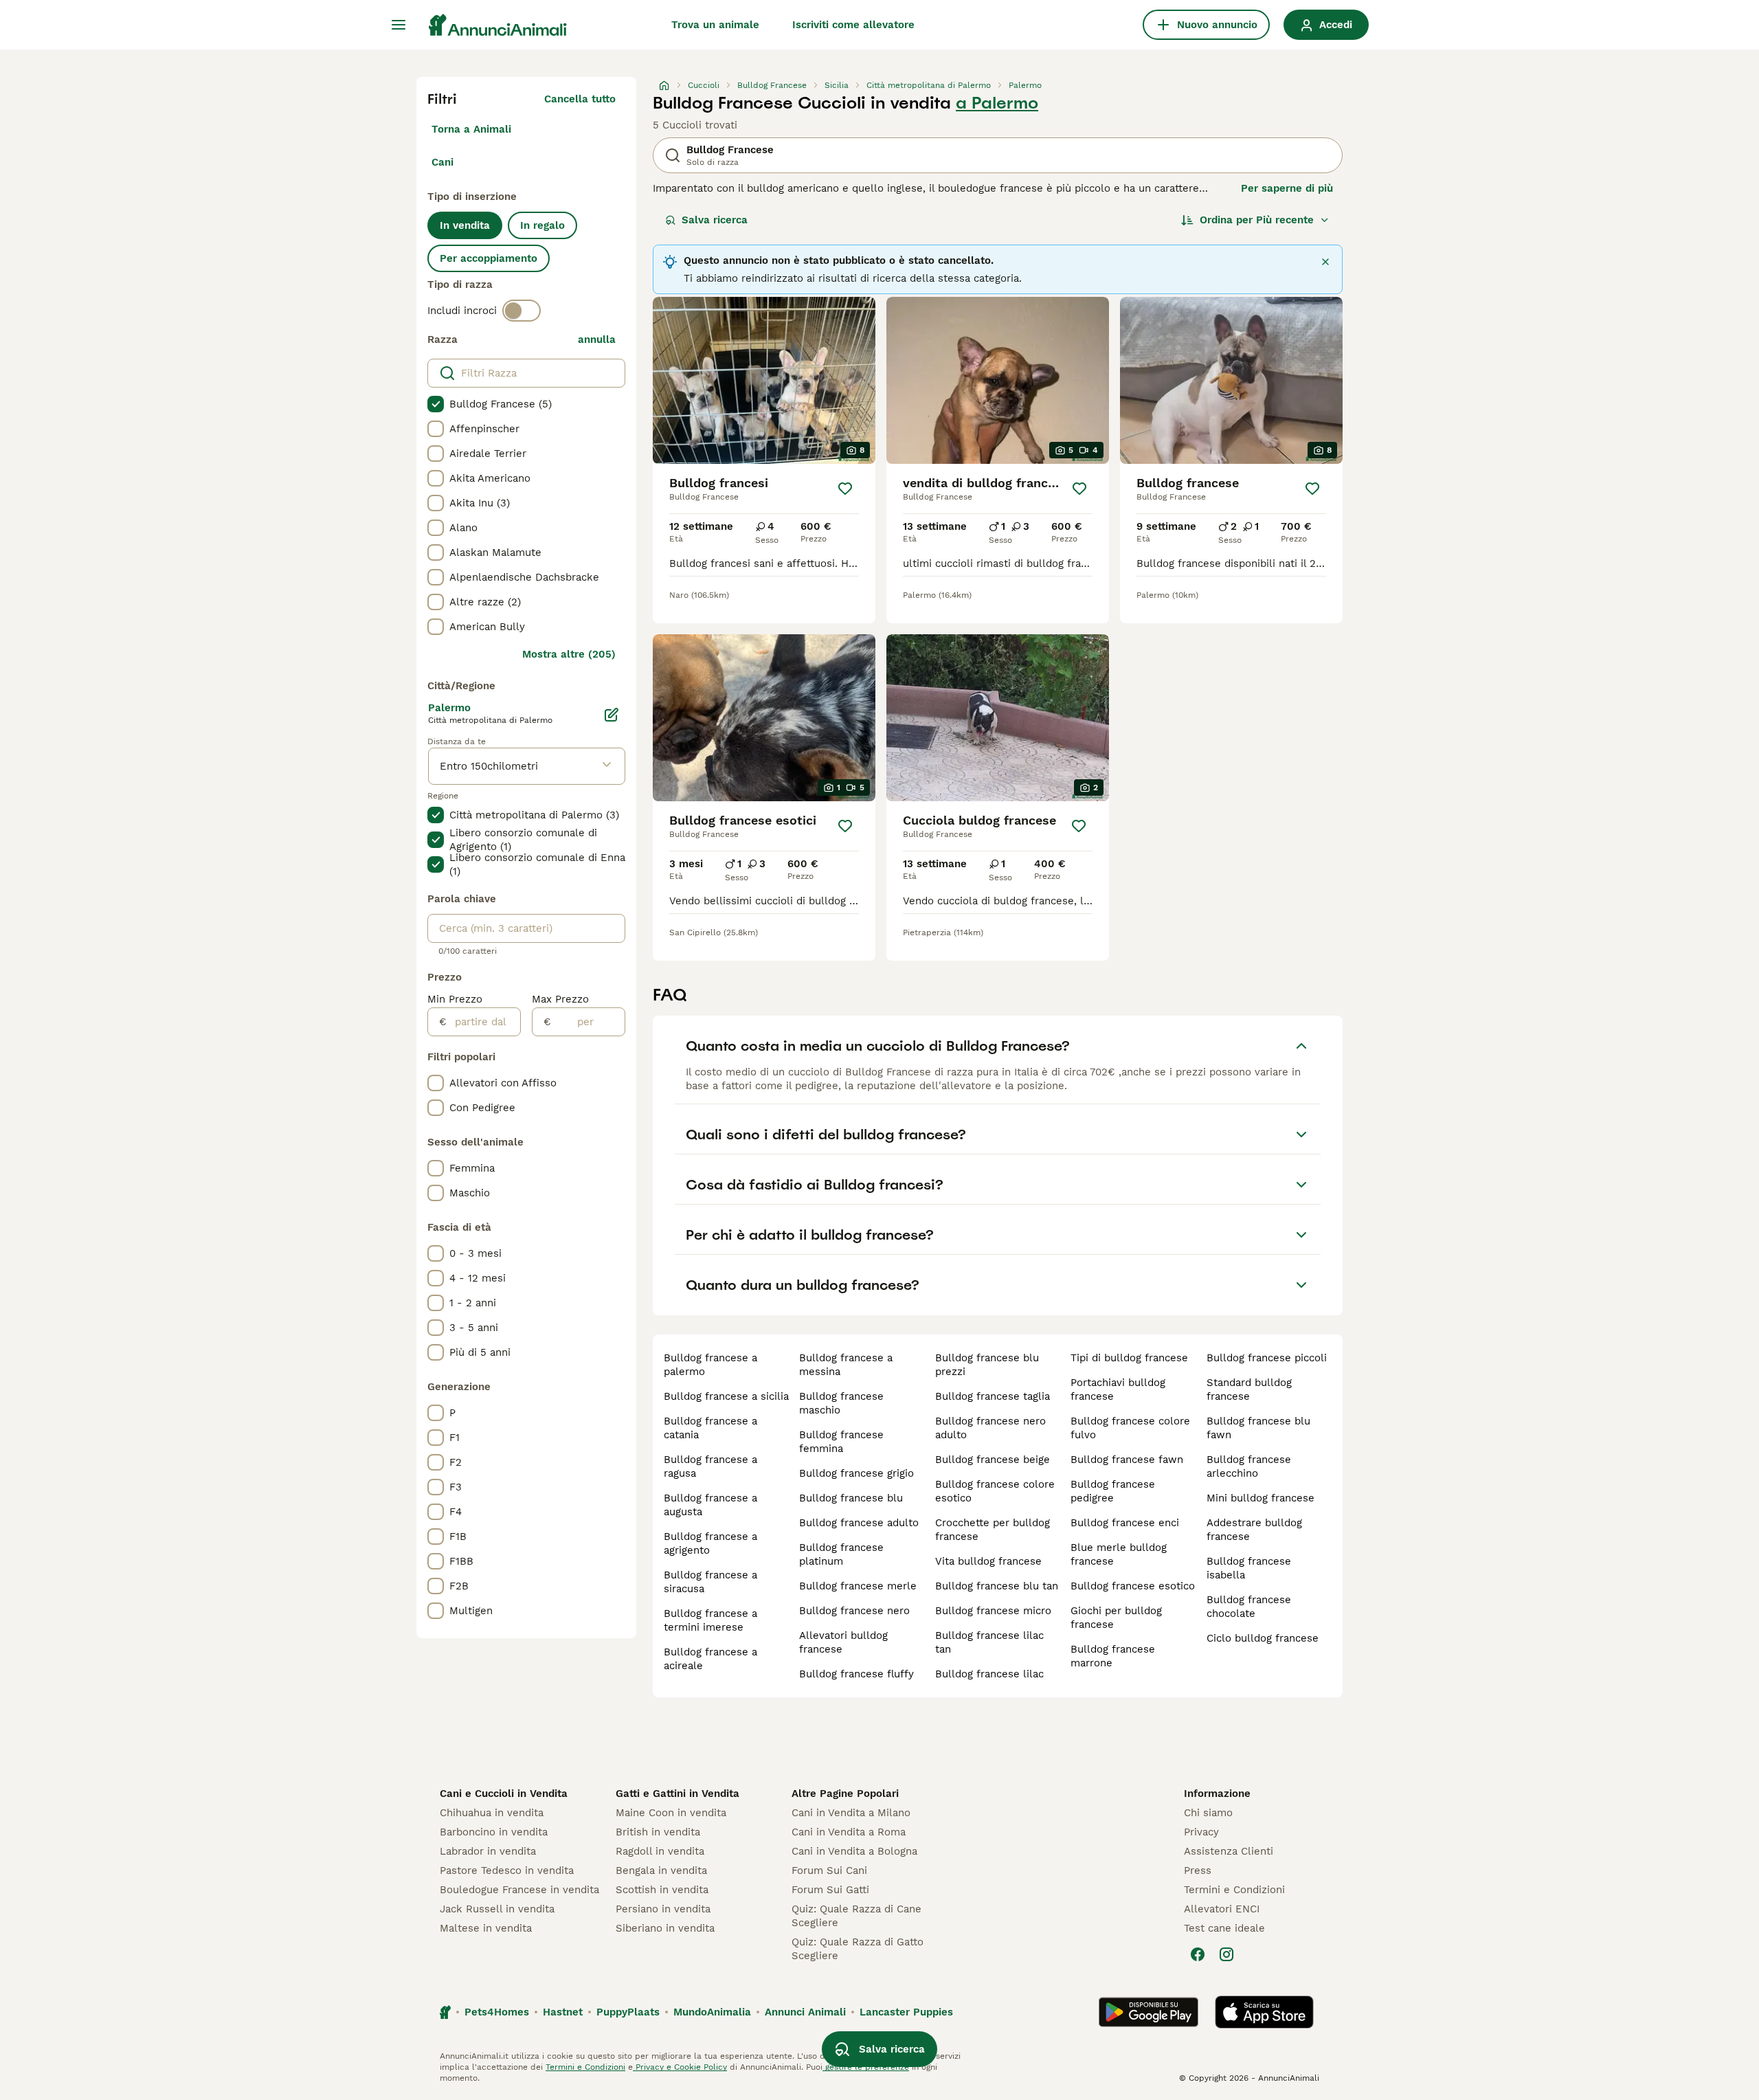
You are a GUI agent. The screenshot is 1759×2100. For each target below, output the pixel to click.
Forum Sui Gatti (830, 1890)
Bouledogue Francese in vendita (519, 1890)
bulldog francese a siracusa (710, 1582)
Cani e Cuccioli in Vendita (504, 1794)
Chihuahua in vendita (492, 1813)
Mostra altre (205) (569, 654)
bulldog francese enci (1125, 1523)
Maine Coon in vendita (671, 1813)
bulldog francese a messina (846, 1365)
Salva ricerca (715, 220)
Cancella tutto (580, 99)
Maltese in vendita (486, 1928)
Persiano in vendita (663, 1909)
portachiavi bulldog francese (1118, 1389)
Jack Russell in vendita (497, 1909)
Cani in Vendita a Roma (849, 1832)
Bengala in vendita (661, 1870)
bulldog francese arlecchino (1249, 1466)
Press (1198, 1870)
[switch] (522, 311)
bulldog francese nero (854, 1611)
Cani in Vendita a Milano (851, 1813)
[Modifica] (612, 715)
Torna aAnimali (471, 129)
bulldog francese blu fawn (1258, 1428)
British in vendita (658, 1832)
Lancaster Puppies (906, 2012)
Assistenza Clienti (1229, 1851)
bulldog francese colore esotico (995, 1491)
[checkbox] (436, 404)
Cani (442, 162)
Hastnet (563, 2012)
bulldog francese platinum (841, 1554)
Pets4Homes (497, 2012)
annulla (597, 339)
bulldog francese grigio (856, 1473)
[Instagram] (1226, 1954)
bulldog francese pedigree (1113, 1491)
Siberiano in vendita (665, 1928)
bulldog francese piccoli (1267, 1358)
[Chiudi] (1325, 262)
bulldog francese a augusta (710, 1505)
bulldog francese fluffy (856, 1674)
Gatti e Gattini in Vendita (677, 1794)
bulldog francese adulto (859, 1523)
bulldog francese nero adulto (990, 1428)
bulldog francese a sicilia (726, 1396)
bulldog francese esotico (1133, 1586)
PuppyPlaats (628, 2012)
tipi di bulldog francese (1129, 1358)
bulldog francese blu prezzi (987, 1365)
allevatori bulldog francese (843, 1642)
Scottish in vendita (662, 1890)
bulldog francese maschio (841, 1403)
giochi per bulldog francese (1116, 1618)
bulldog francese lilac (989, 1674)
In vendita (465, 225)
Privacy (1201, 1832)
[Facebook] (1198, 1954)
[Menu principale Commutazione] (399, 25)
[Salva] (845, 489)
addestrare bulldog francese (1254, 1530)
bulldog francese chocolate (1249, 1607)
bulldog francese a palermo (710, 1365)
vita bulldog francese (988, 1561)
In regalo (542, 225)
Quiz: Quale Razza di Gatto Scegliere (858, 1949)
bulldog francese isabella (1249, 1568)
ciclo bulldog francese (1263, 1638)
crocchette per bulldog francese (993, 1530)
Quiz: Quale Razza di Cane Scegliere (856, 1916)
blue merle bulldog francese (1119, 1554)
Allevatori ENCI (1222, 1909)
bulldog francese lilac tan (989, 1642)
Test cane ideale (1224, 1928)
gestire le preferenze (866, 2067)
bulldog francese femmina (841, 1442)
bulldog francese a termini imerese (710, 1620)
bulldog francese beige (993, 1460)
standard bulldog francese (1249, 1389)
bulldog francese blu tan (997, 1586)
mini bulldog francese (1261, 1498)
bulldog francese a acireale (710, 1659)
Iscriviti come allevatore (853, 25)
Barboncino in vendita (494, 1832)
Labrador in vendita (488, 1851)
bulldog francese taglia (993, 1396)
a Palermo (997, 103)
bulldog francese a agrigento (710, 1543)
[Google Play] (1149, 2012)
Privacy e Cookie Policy (680, 2067)
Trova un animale (715, 25)
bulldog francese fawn (1127, 1460)
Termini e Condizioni (1234, 1890)
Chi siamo (1208, 1813)
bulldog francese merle (858, 1586)
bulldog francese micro (993, 1611)
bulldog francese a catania (710, 1428)
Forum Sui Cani (829, 1870)
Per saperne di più (1287, 188)
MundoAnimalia (712, 2012)
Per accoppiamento (489, 258)
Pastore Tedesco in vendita (507, 1870)
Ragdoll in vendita (660, 1851)
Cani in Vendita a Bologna (854, 1851)
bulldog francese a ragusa (710, 1466)
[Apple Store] (1264, 2012)
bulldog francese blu (851, 1498)
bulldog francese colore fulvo (1130, 1428)
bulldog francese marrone (1113, 1656)
